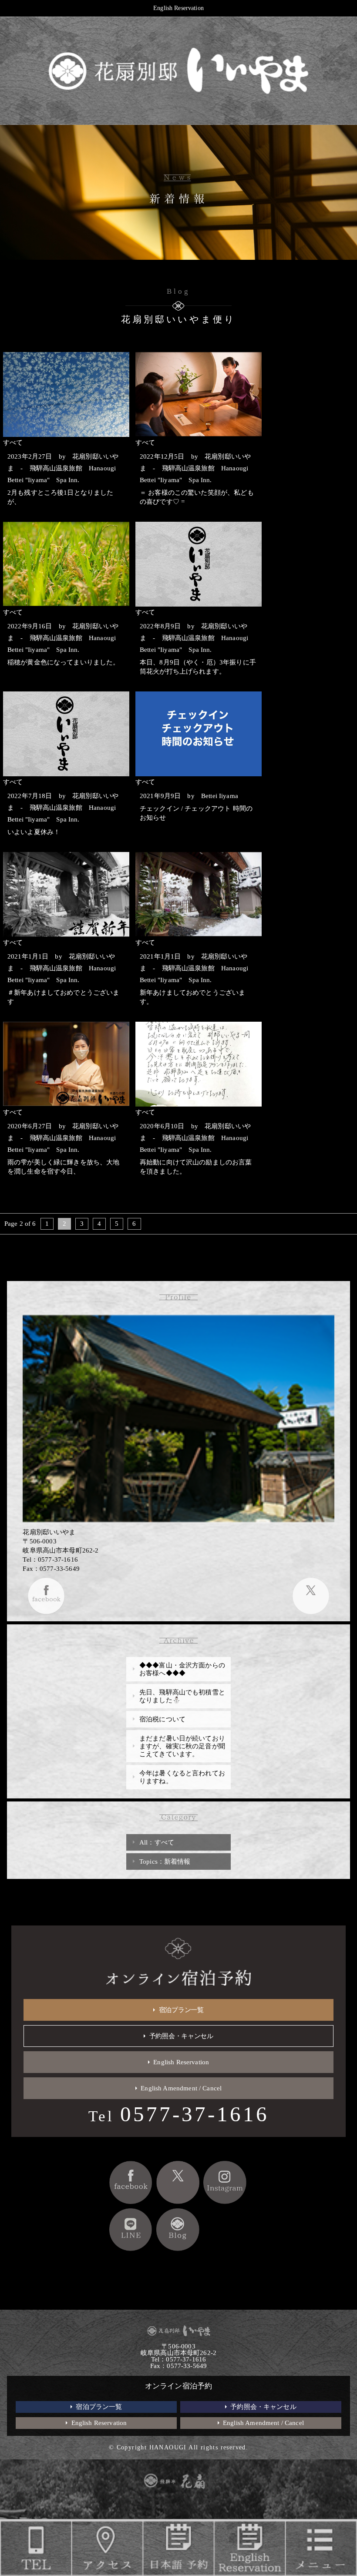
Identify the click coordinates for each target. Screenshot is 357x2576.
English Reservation (178, 8)
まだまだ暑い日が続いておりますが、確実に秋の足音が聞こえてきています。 (182, 1746)
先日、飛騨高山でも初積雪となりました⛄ (182, 1696)
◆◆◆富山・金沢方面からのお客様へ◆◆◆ (182, 1669)
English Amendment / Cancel (181, 2088)
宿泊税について (162, 1719)
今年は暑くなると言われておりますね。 (182, 1777)
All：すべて (157, 1842)
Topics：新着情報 (165, 1862)
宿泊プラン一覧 (181, 2010)
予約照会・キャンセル (181, 2036)
